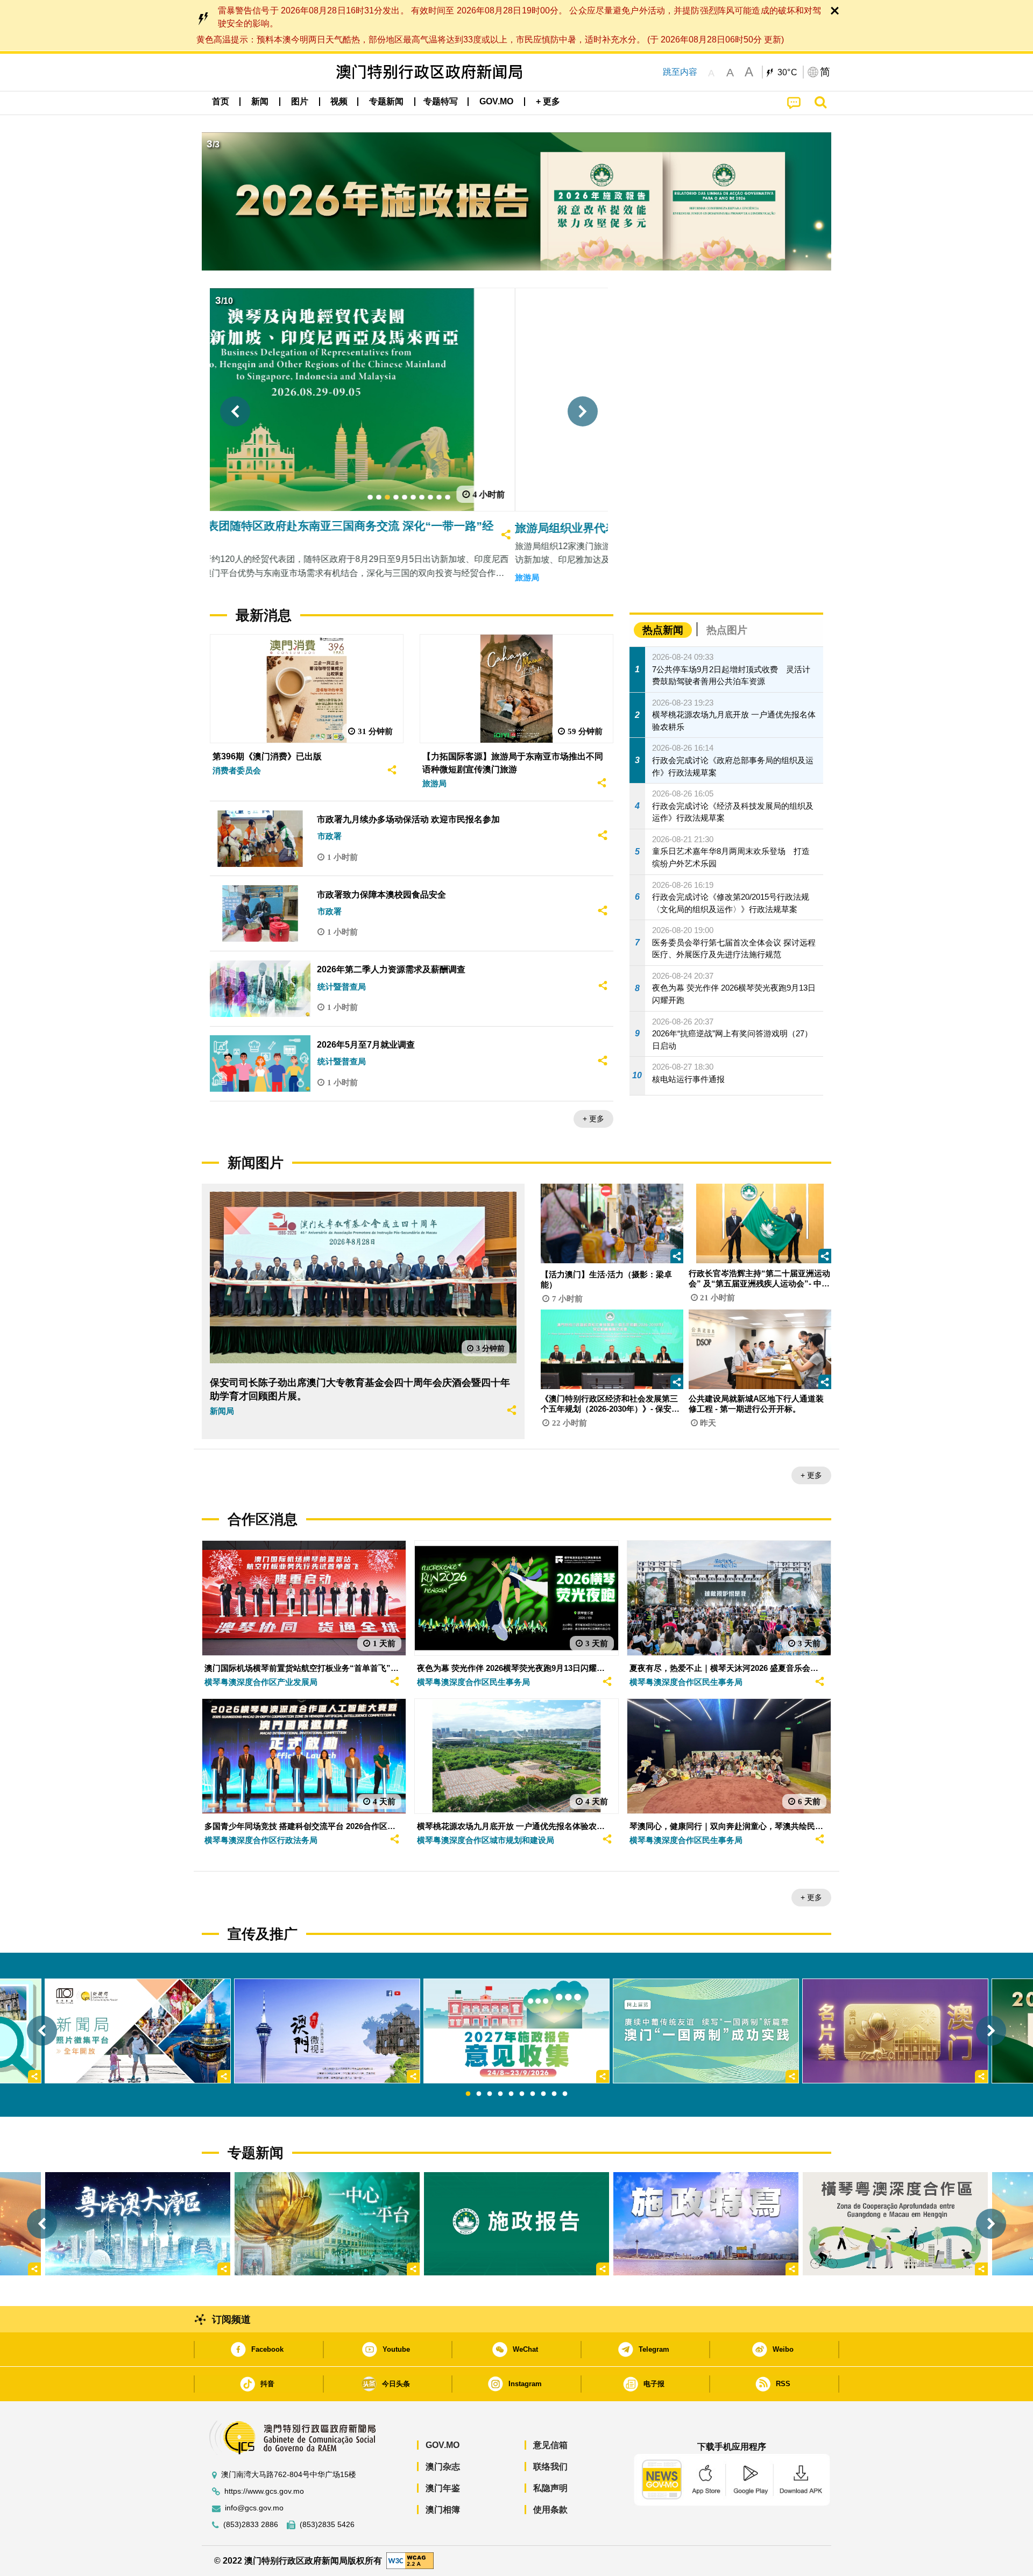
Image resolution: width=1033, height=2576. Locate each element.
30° (788, 73)
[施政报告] (516, 2224)
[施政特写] (706, 2224)
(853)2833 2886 (251, 2525)
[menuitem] (260, 102)
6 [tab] (522, 2094)
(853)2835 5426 (327, 2525)
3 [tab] (490, 2094)
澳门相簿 (443, 2510)
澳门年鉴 (443, 2488)
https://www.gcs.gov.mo (264, 2491)
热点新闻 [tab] (663, 630)
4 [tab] (500, 2094)
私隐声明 (550, 2488)
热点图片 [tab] (727, 630)
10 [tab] (565, 2094)
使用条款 (550, 2510)
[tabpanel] (516, 2031)
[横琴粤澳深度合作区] (895, 2224)
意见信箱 (550, 2445)
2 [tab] (479, 2094)
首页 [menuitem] (221, 101)
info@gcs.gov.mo (254, 2508)
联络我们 (550, 2467)
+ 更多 (593, 1119)
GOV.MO (443, 2445)
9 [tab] (554, 2094)
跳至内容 (680, 72)
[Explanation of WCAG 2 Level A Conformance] (410, 2560)
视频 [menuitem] (339, 101)
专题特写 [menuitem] (441, 101)
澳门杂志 (443, 2467)
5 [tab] (511, 2094)
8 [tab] (543, 2094)
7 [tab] (533, 2094)
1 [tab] (468, 2094)
